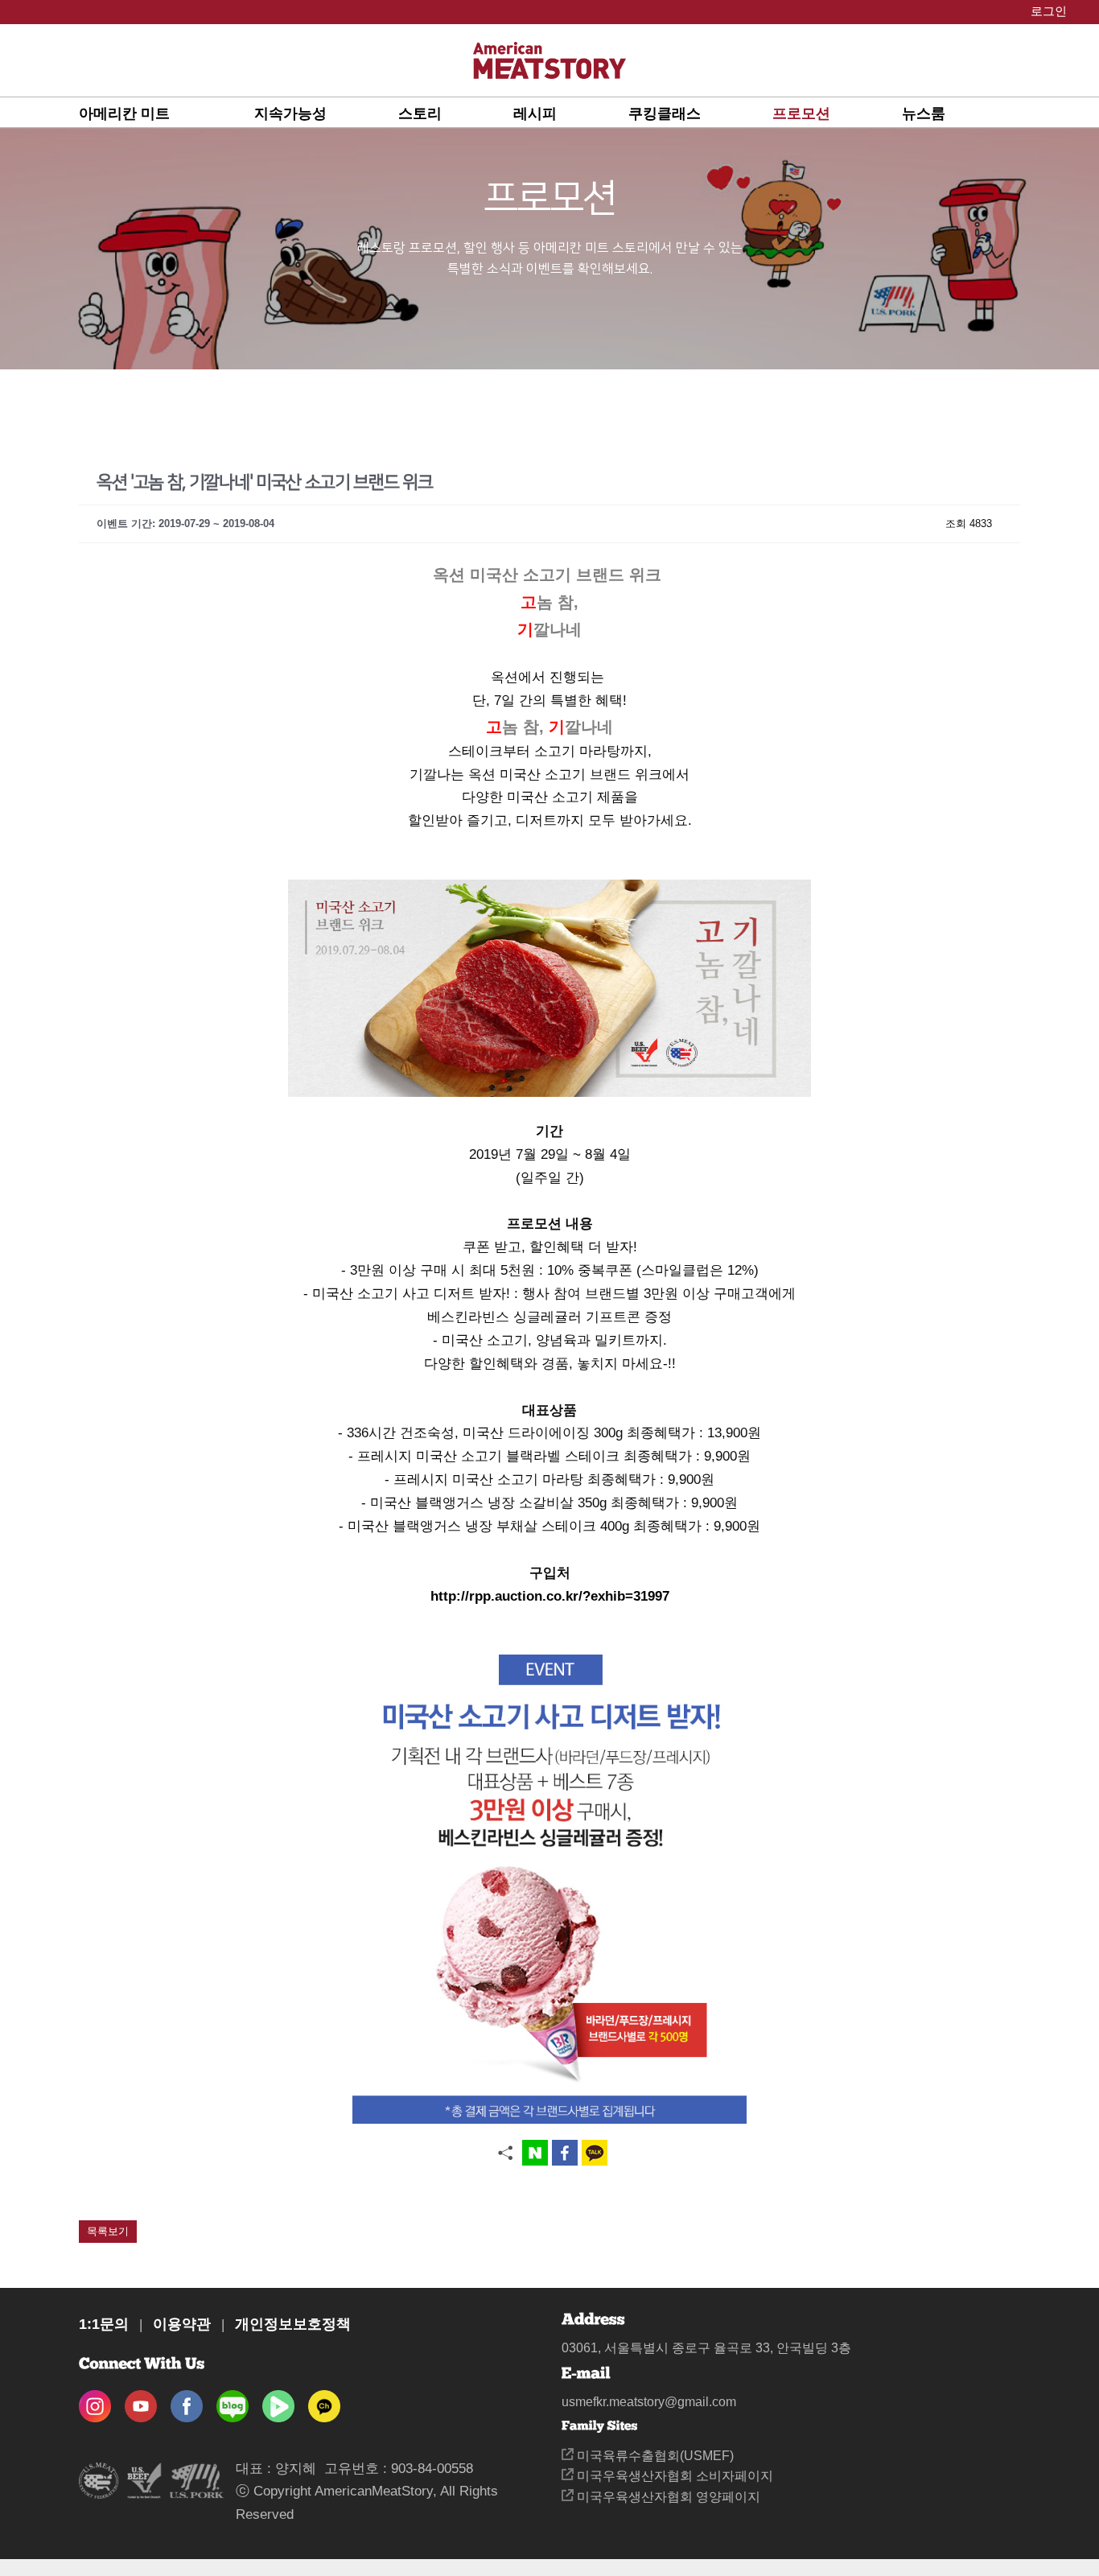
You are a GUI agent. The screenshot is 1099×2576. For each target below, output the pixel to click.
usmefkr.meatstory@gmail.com (649, 2402)
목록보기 (108, 2231)
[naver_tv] (278, 2401)
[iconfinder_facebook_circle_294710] (187, 2401)
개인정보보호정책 (293, 2324)
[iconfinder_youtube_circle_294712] (141, 2401)
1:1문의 (104, 2324)
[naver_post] (233, 2401)
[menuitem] (167, 113)
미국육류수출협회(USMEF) (654, 2456)
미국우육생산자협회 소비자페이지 (673, 2476)
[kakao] (324, 2401)
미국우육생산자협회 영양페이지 (667, 2497)
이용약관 (182, 2324)
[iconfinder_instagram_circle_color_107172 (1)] (95, 2401)
